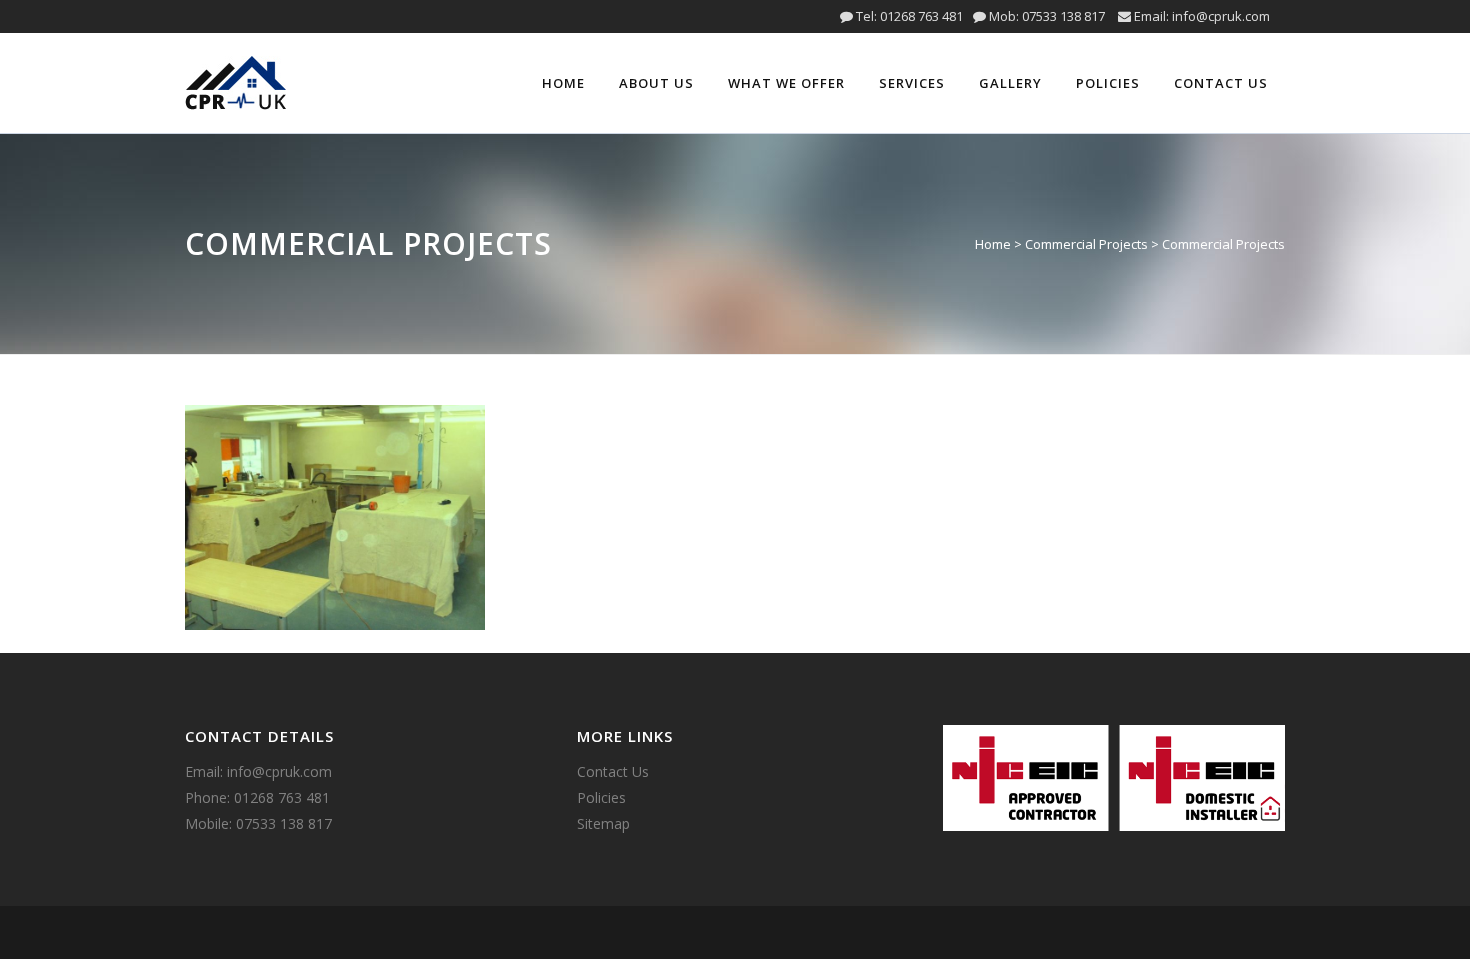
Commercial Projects (1086, 244)
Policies (601, 797)
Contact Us (613, 771)
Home (993, 244)
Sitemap (603, 823)
